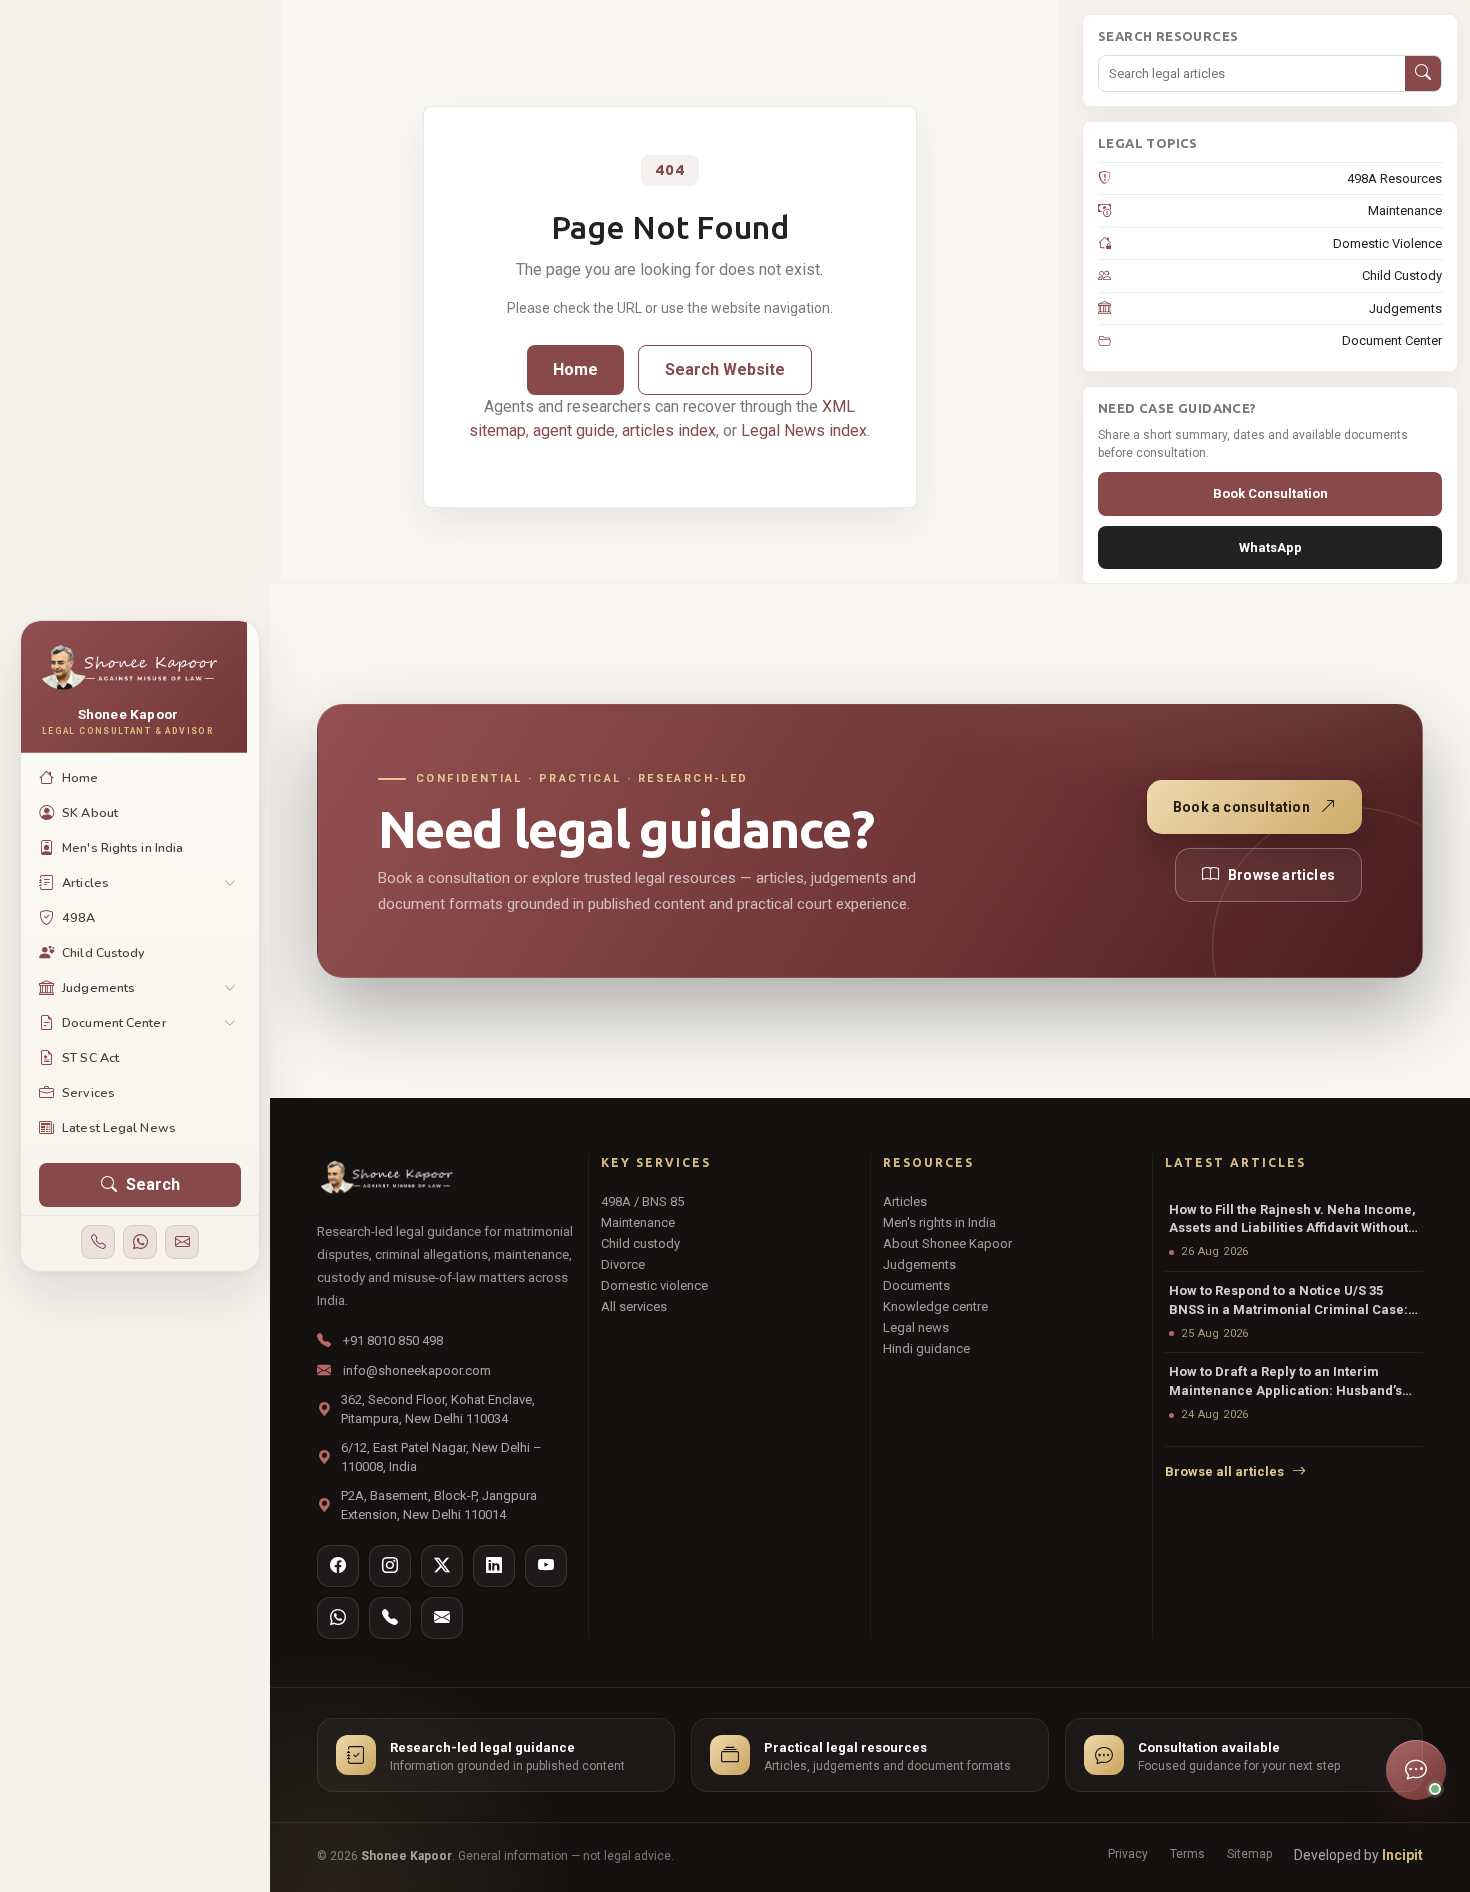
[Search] (1423, 74)
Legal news (916, 1327)
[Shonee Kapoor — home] (385, 1178)
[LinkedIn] (494, 1566)
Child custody (640, 1243)
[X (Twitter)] (442, 1566)
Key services (656, 1162)
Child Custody (1402, 275)
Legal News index (804, 430)
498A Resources (1394, 178)
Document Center (1392, 340)
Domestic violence (654, 1285)
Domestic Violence (1387, 243)
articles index (669, 430)
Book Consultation (1270, 493)
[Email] (182, 1242)
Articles (905, 1201)
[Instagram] (390, 1566)
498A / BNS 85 (642, 1201)
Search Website (725, 369)
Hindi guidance (926, 1348)
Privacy (1128, 1854)
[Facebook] (338, 1566)
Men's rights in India (939, 1222)
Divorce (623, 1264)
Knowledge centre (935, 1306)
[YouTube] (546, 1566)
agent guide (574, 430)
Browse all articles (1224, 1471)
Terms (1187, 1854)
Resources (928, 1162)
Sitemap (1249, 1854)
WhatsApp (1270, 547)
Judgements (1405, 308)
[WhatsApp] (140, 1242)
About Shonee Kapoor (947, 1243)
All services (634, 1306)
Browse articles (1281, 875)
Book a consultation (1241, 807)
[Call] (98, 1242)
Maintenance (1405, 210)
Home (575, 369)
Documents (916, 1285)
